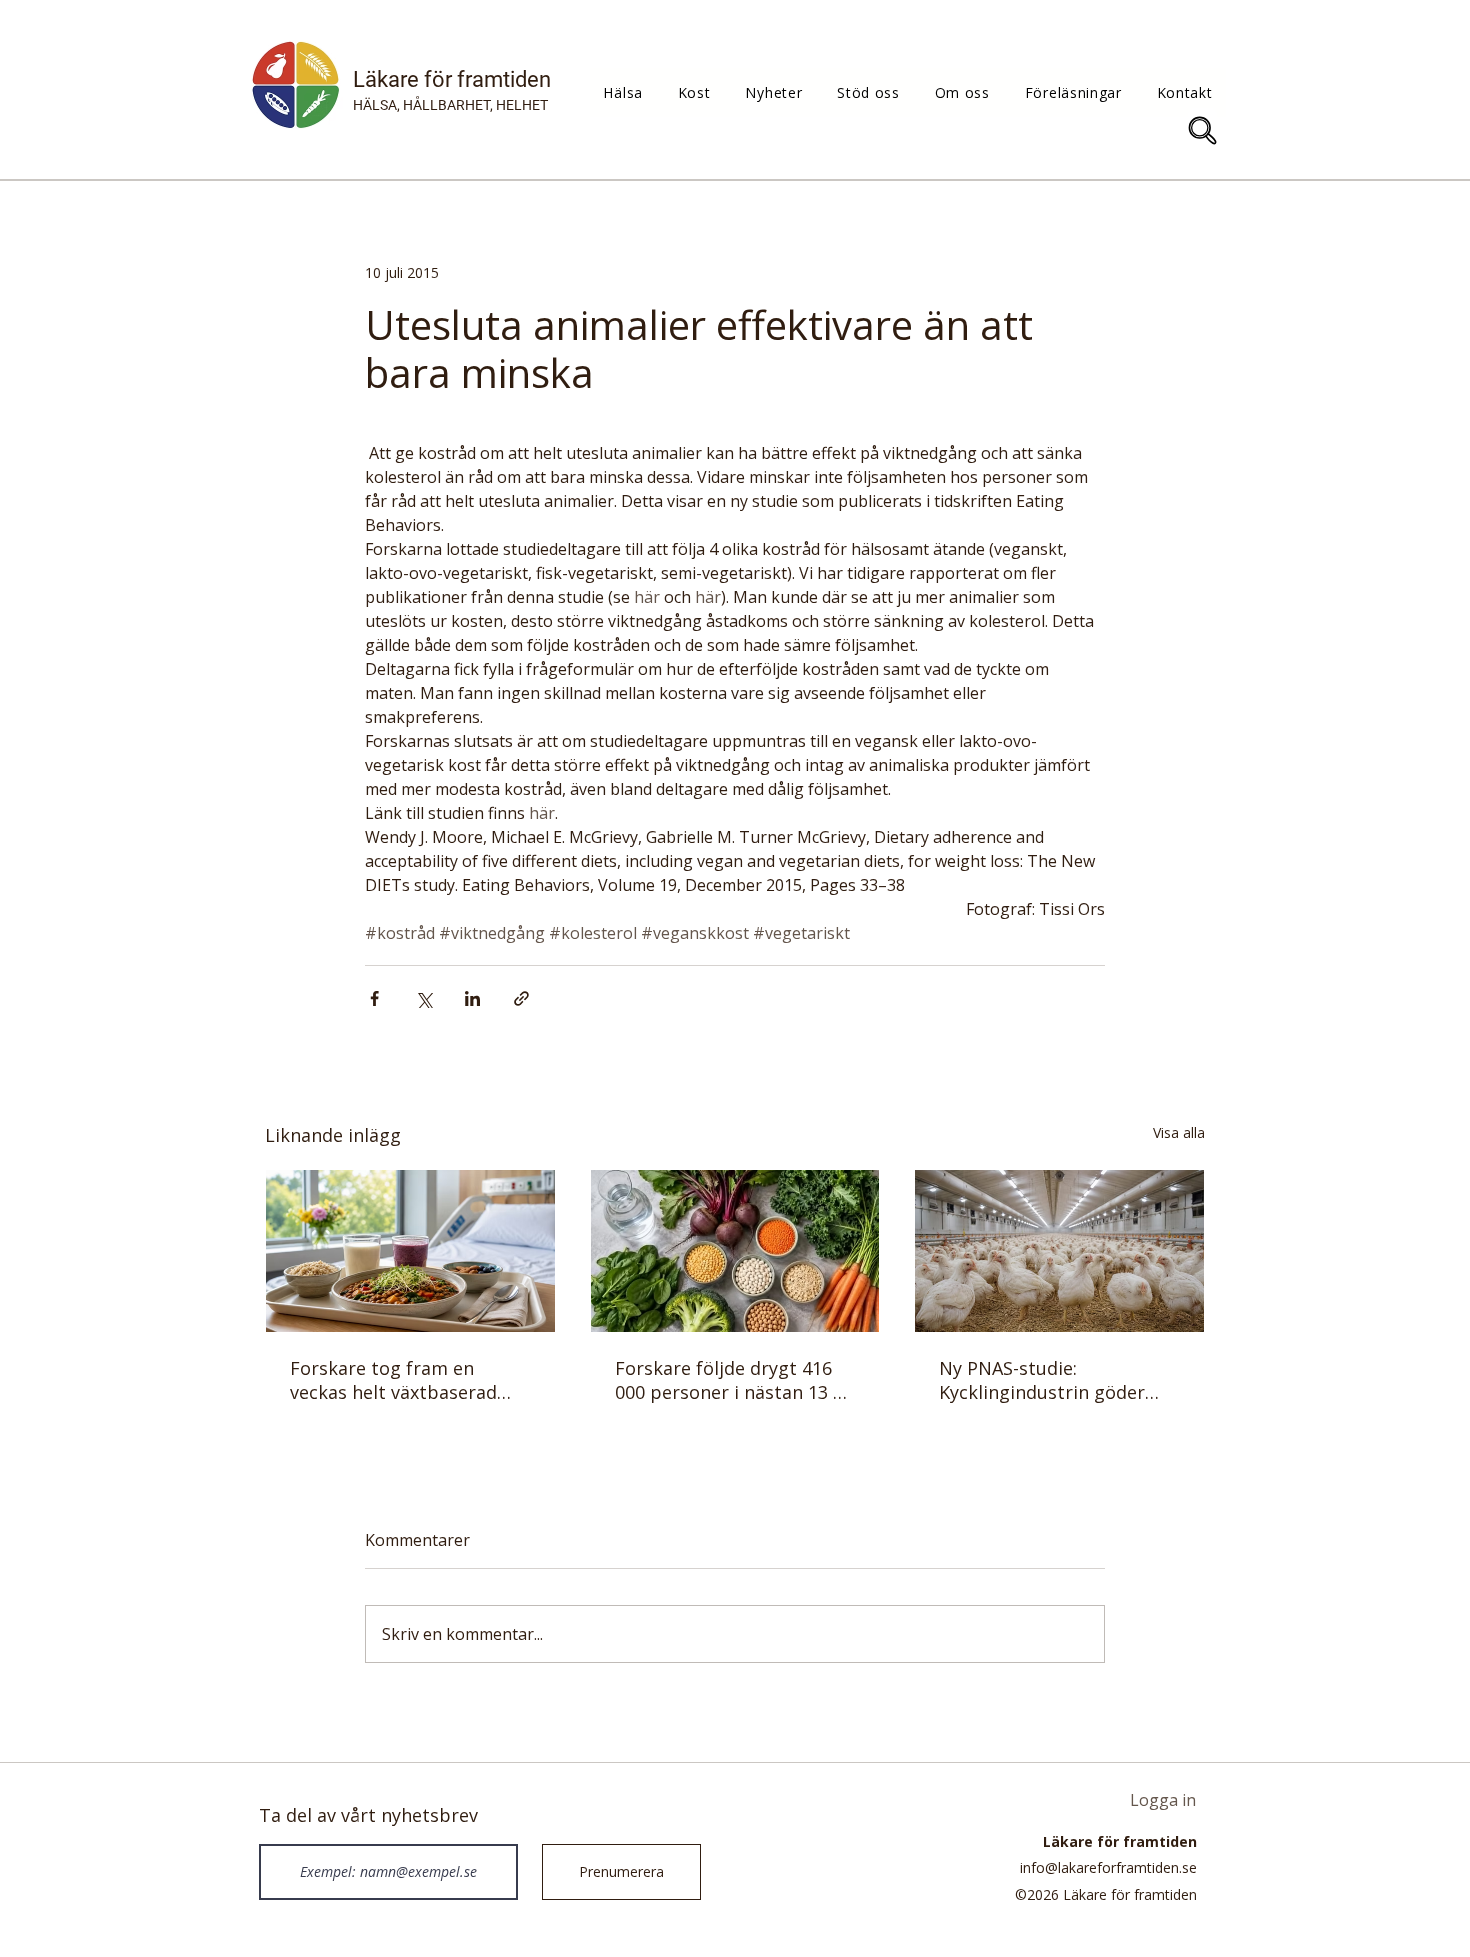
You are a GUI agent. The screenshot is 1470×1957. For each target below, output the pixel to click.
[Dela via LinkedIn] (472, 998)
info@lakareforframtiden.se (1108, 1867)
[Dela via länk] (521, 998)
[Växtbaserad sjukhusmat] (410, 1251)
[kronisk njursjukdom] (735, 1251)
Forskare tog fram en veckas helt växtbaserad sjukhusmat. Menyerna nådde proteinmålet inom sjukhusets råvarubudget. (401, 1380)
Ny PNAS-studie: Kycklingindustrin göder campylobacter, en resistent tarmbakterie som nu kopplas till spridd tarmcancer (1052, 1380)
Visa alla (1179, 1132)
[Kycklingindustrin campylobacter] (1059, 1251)
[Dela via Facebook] (374, 998)
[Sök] (1202, 130)
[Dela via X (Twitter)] (423, 998)
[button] (623, 92)
